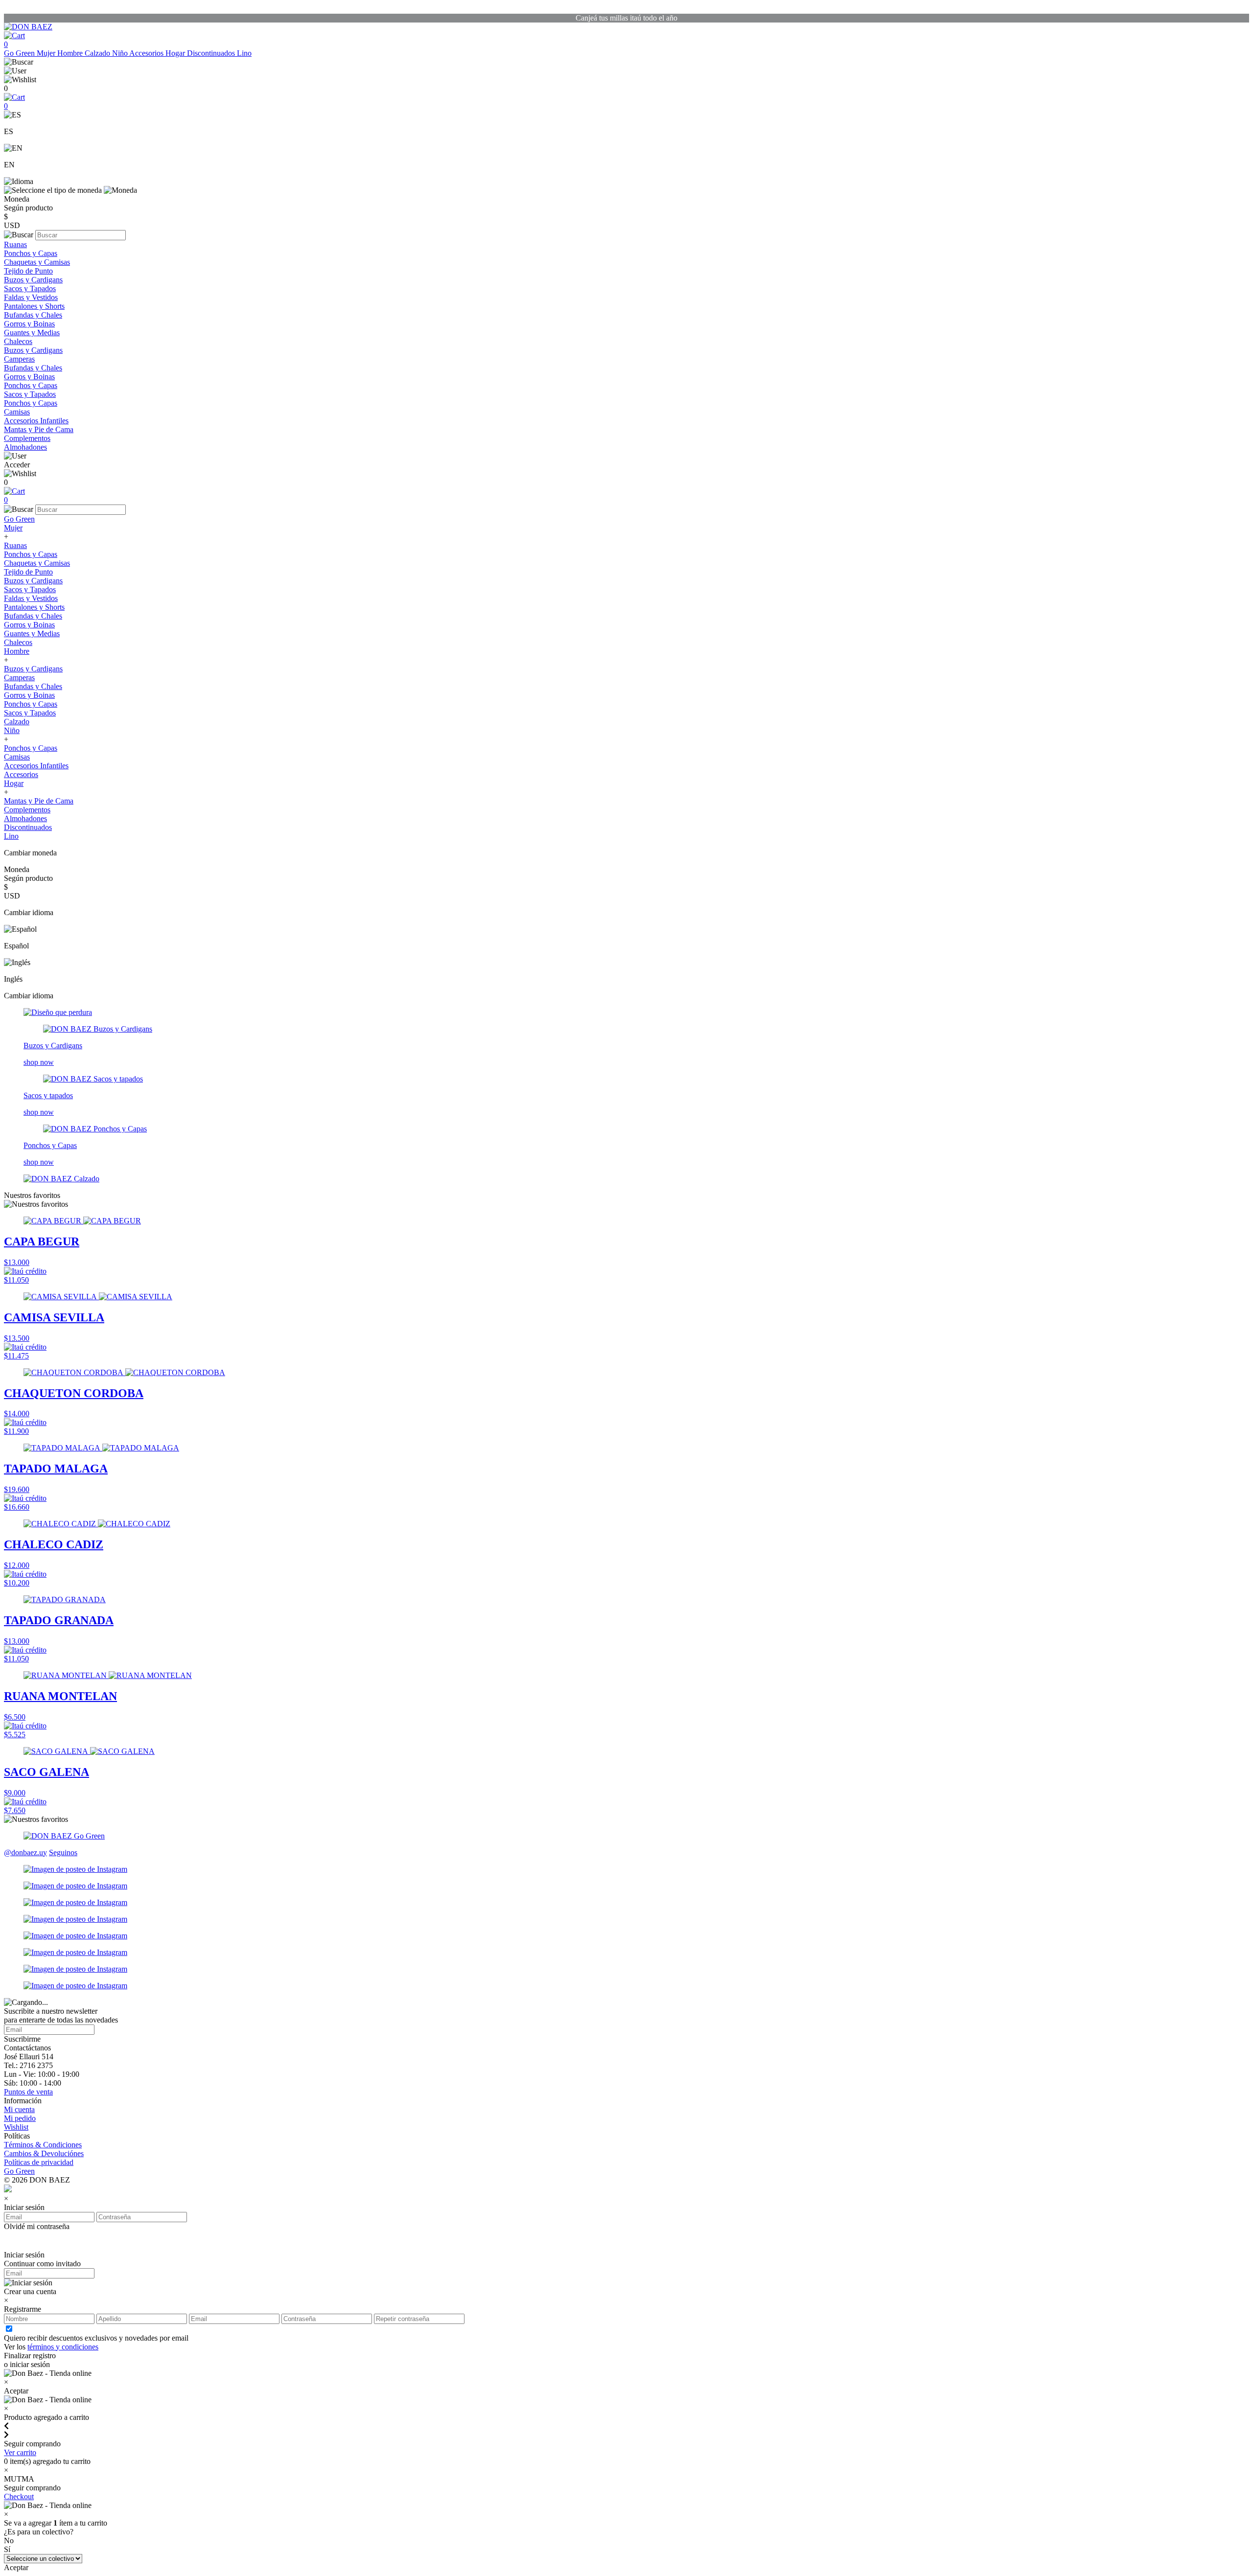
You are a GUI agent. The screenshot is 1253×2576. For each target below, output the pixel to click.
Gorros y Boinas (29, 324)
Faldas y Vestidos (31, 297)
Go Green (20, 53)
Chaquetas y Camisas (37, 262)
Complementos (27, 438)
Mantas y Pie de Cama (39, 429)
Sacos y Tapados (30, 288)
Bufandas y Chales (33, 315)
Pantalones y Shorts (34, 306)
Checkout (19, 2496)
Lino (244, 53)
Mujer (47, 53)
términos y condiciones (63, 2347)
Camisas (17, 412)
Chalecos (18, 341)
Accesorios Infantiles (36, 421)
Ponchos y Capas (31, 253)
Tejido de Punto (28, 271)
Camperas (19, 359)
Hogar (176, 53)
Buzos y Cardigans (33, 280)
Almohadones (25, 447)
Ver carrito (20, 2452)
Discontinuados (212, 53)
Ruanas (15, 244)
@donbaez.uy (25, 1852)
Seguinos (63, 1852)
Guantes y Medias (32, 333)
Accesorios (147, 53)
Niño (121, 53)
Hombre (71, 53)
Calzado (98, 53)
